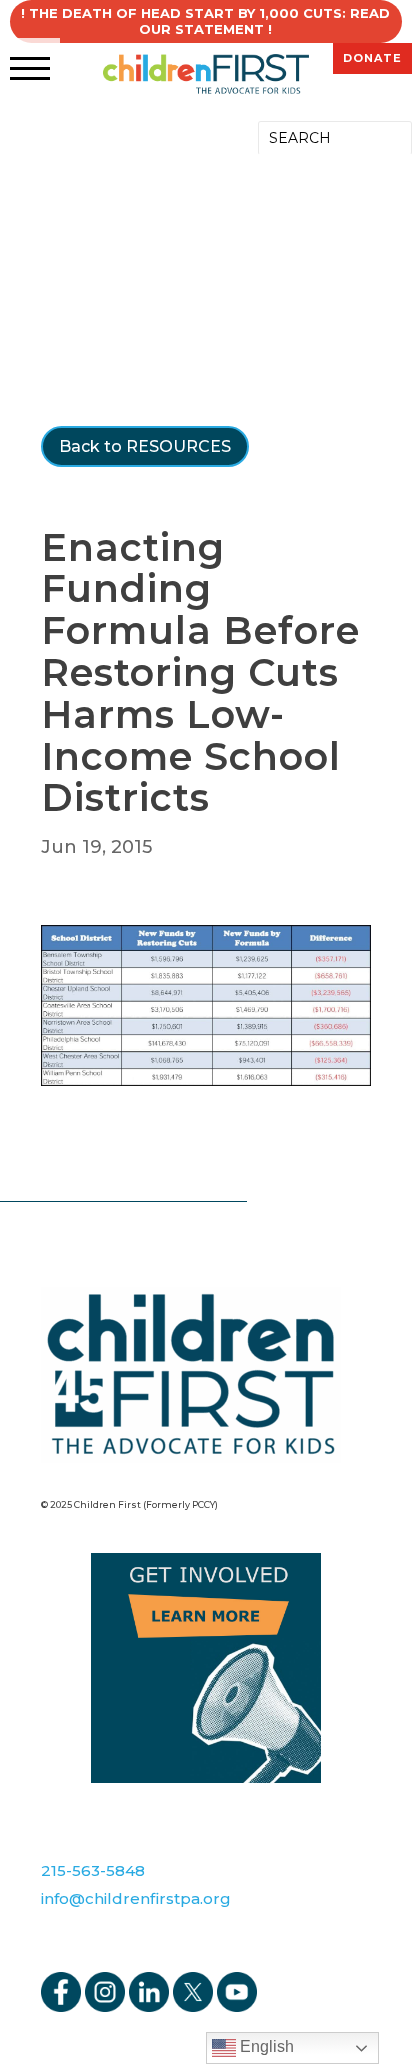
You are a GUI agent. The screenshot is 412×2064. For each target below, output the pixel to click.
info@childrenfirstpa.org (136, 1898)
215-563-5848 (93, 1870)
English (265, 2046)
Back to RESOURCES (145, 446)
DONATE (372, 58)
